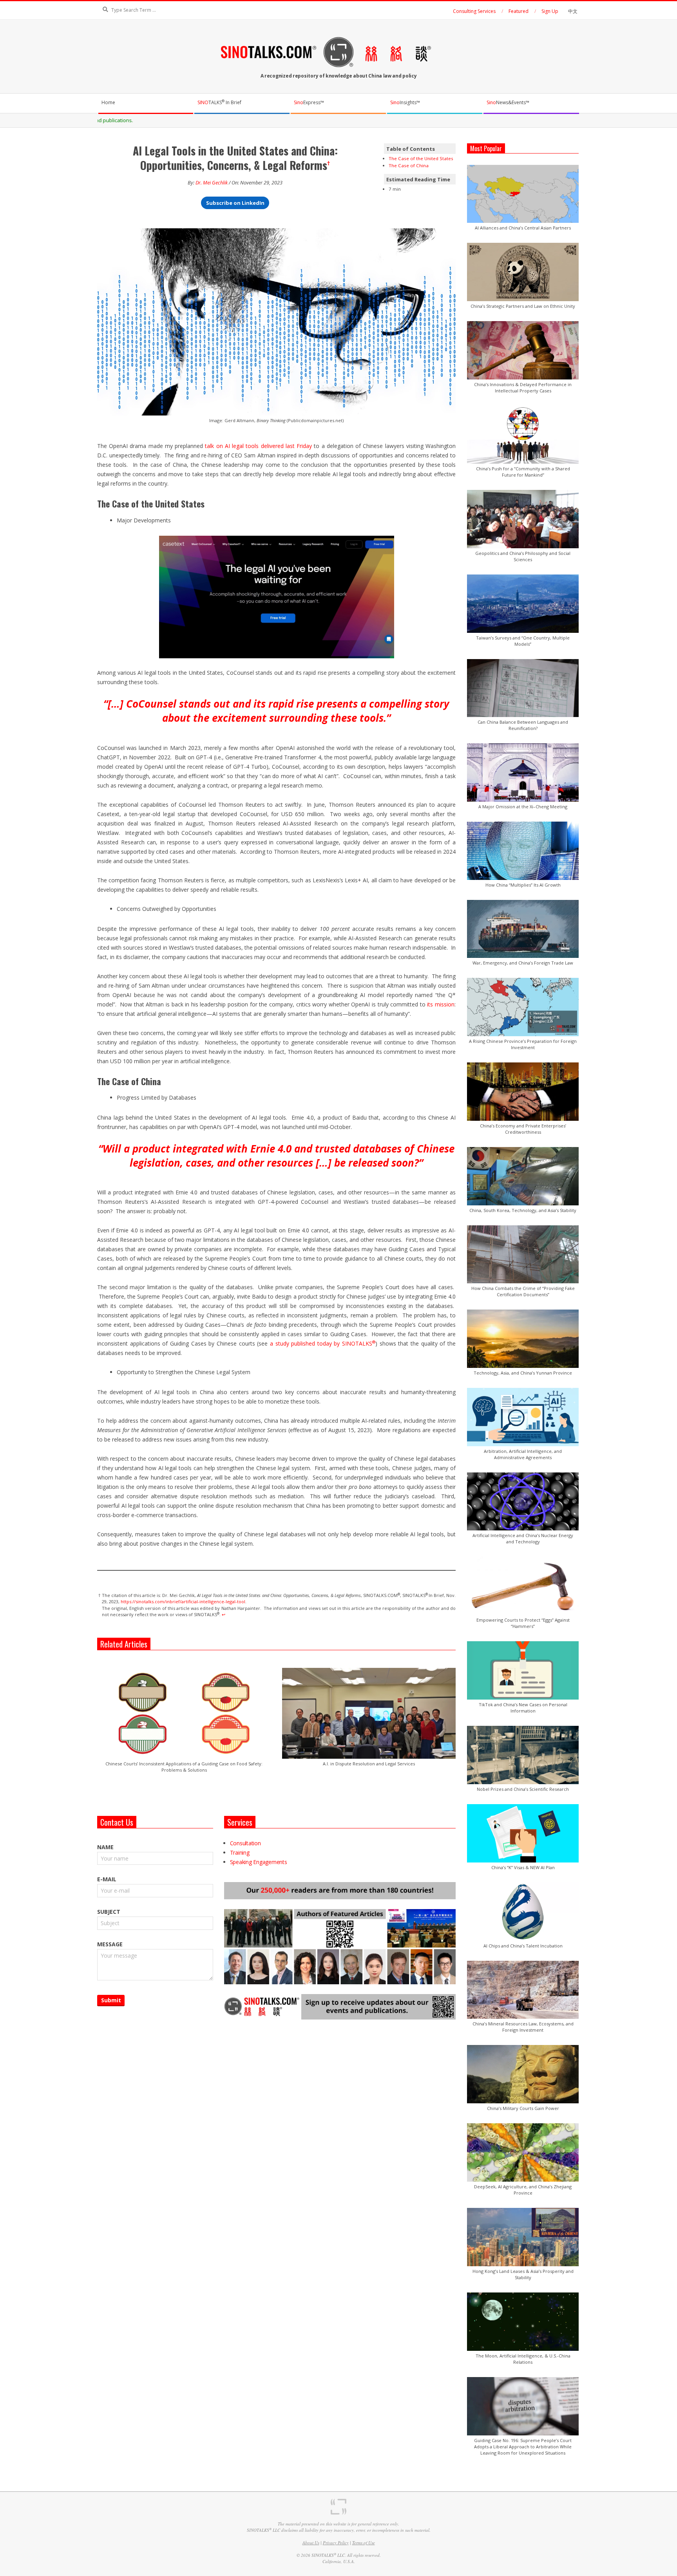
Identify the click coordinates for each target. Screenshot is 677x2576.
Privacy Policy (336, 2543)
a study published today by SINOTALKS (323, 1343)
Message (110, 1944)
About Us (311, 2543)
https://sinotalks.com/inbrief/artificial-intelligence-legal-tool (183, 1601)
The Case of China (409, 165)
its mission (441, 1004)
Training (240, 1853)
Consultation (245, 1843)
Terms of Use (364, 2543)
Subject (109, 1912)
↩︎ (224, 1614)
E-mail (107, 1879)
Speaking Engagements (259, 1862)
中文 (573, 11)
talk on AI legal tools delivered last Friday (258, 446)
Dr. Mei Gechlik (212, 183)
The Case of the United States (421, 158)
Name (105, 1847)
